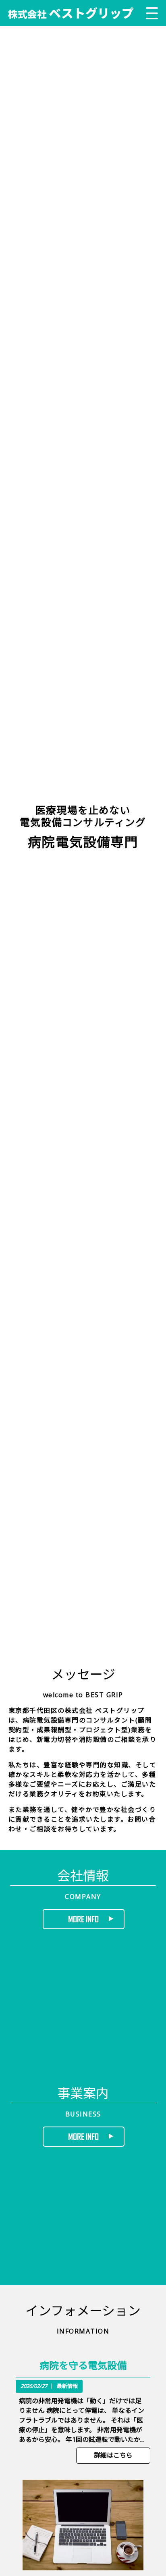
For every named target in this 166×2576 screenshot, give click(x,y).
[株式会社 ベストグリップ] (71, 13)
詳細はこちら (113, 2455)
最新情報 (67, 2386)
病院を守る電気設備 (83, 2365)
